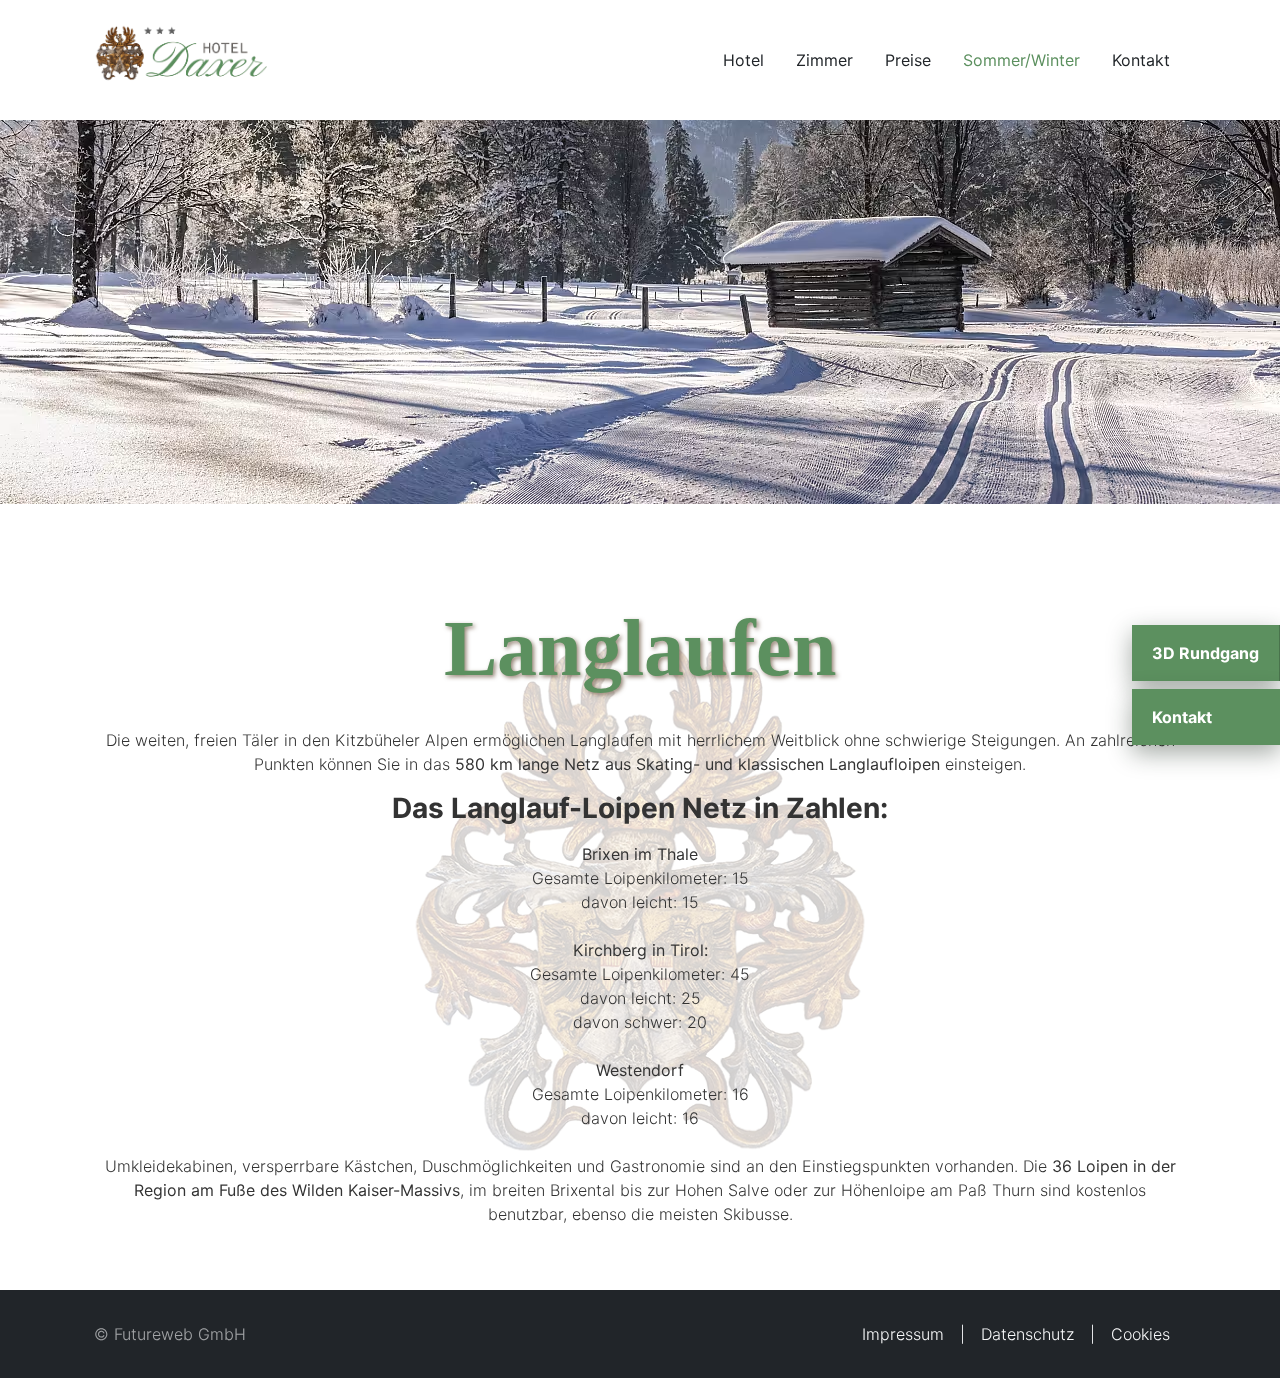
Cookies (1140, 1334)
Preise (908, 60)
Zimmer (824, 60)
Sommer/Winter (1021, 60)
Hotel (743, 60)
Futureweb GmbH (180, 1334)
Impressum (903, 1334)
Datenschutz (1027, 1334)
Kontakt (1141, 60)
